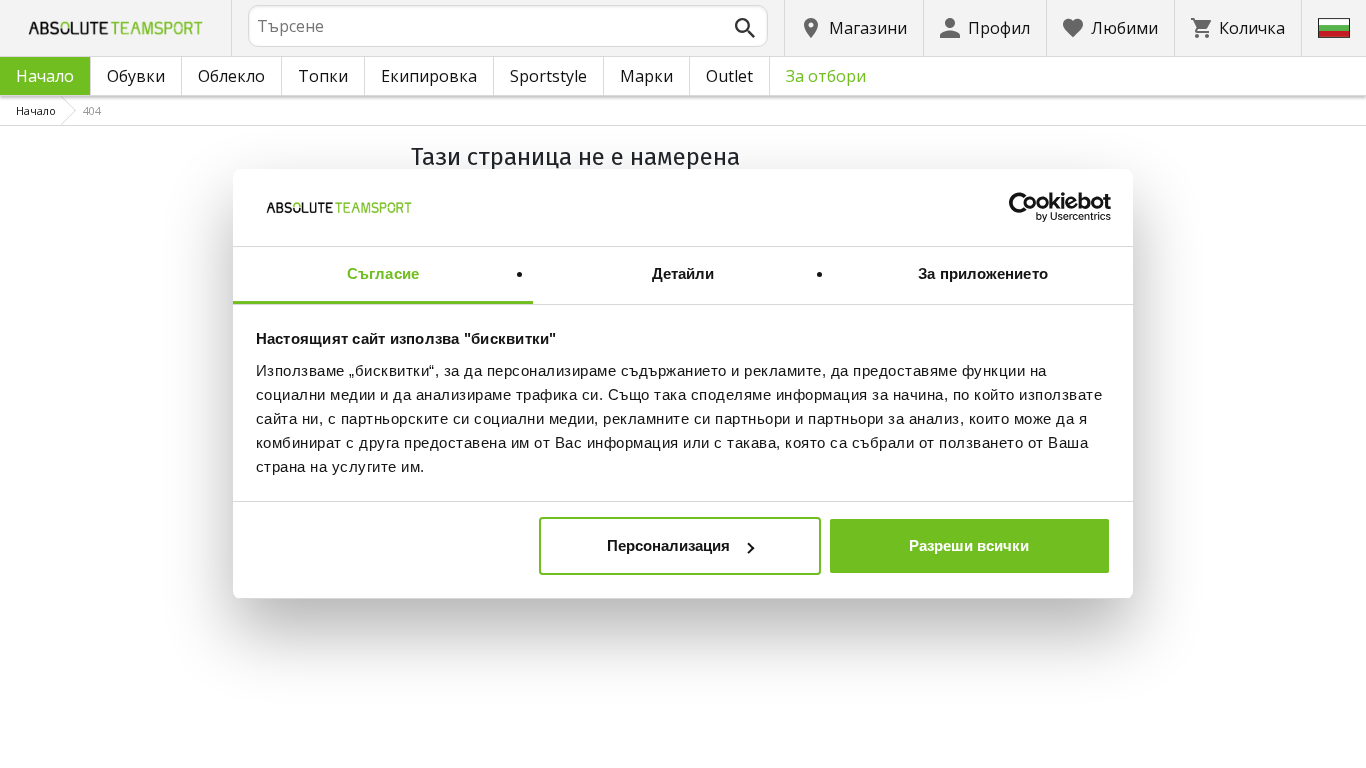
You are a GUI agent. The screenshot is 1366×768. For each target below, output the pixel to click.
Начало (45, 76)
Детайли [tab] (683, 273)
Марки (646, 76)
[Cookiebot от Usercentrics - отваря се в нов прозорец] (1023, 208)
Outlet (729, 76)
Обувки (136, 76)
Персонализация (668, 545)
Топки (323, 76)
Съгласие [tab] (383, 273)
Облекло (231, 76)
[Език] (1334, 28)
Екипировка (429, 76)
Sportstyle (548, 76)
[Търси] (745, 28)
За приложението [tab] (983, 273)
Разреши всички (969, 545)
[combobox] (508, 26)
